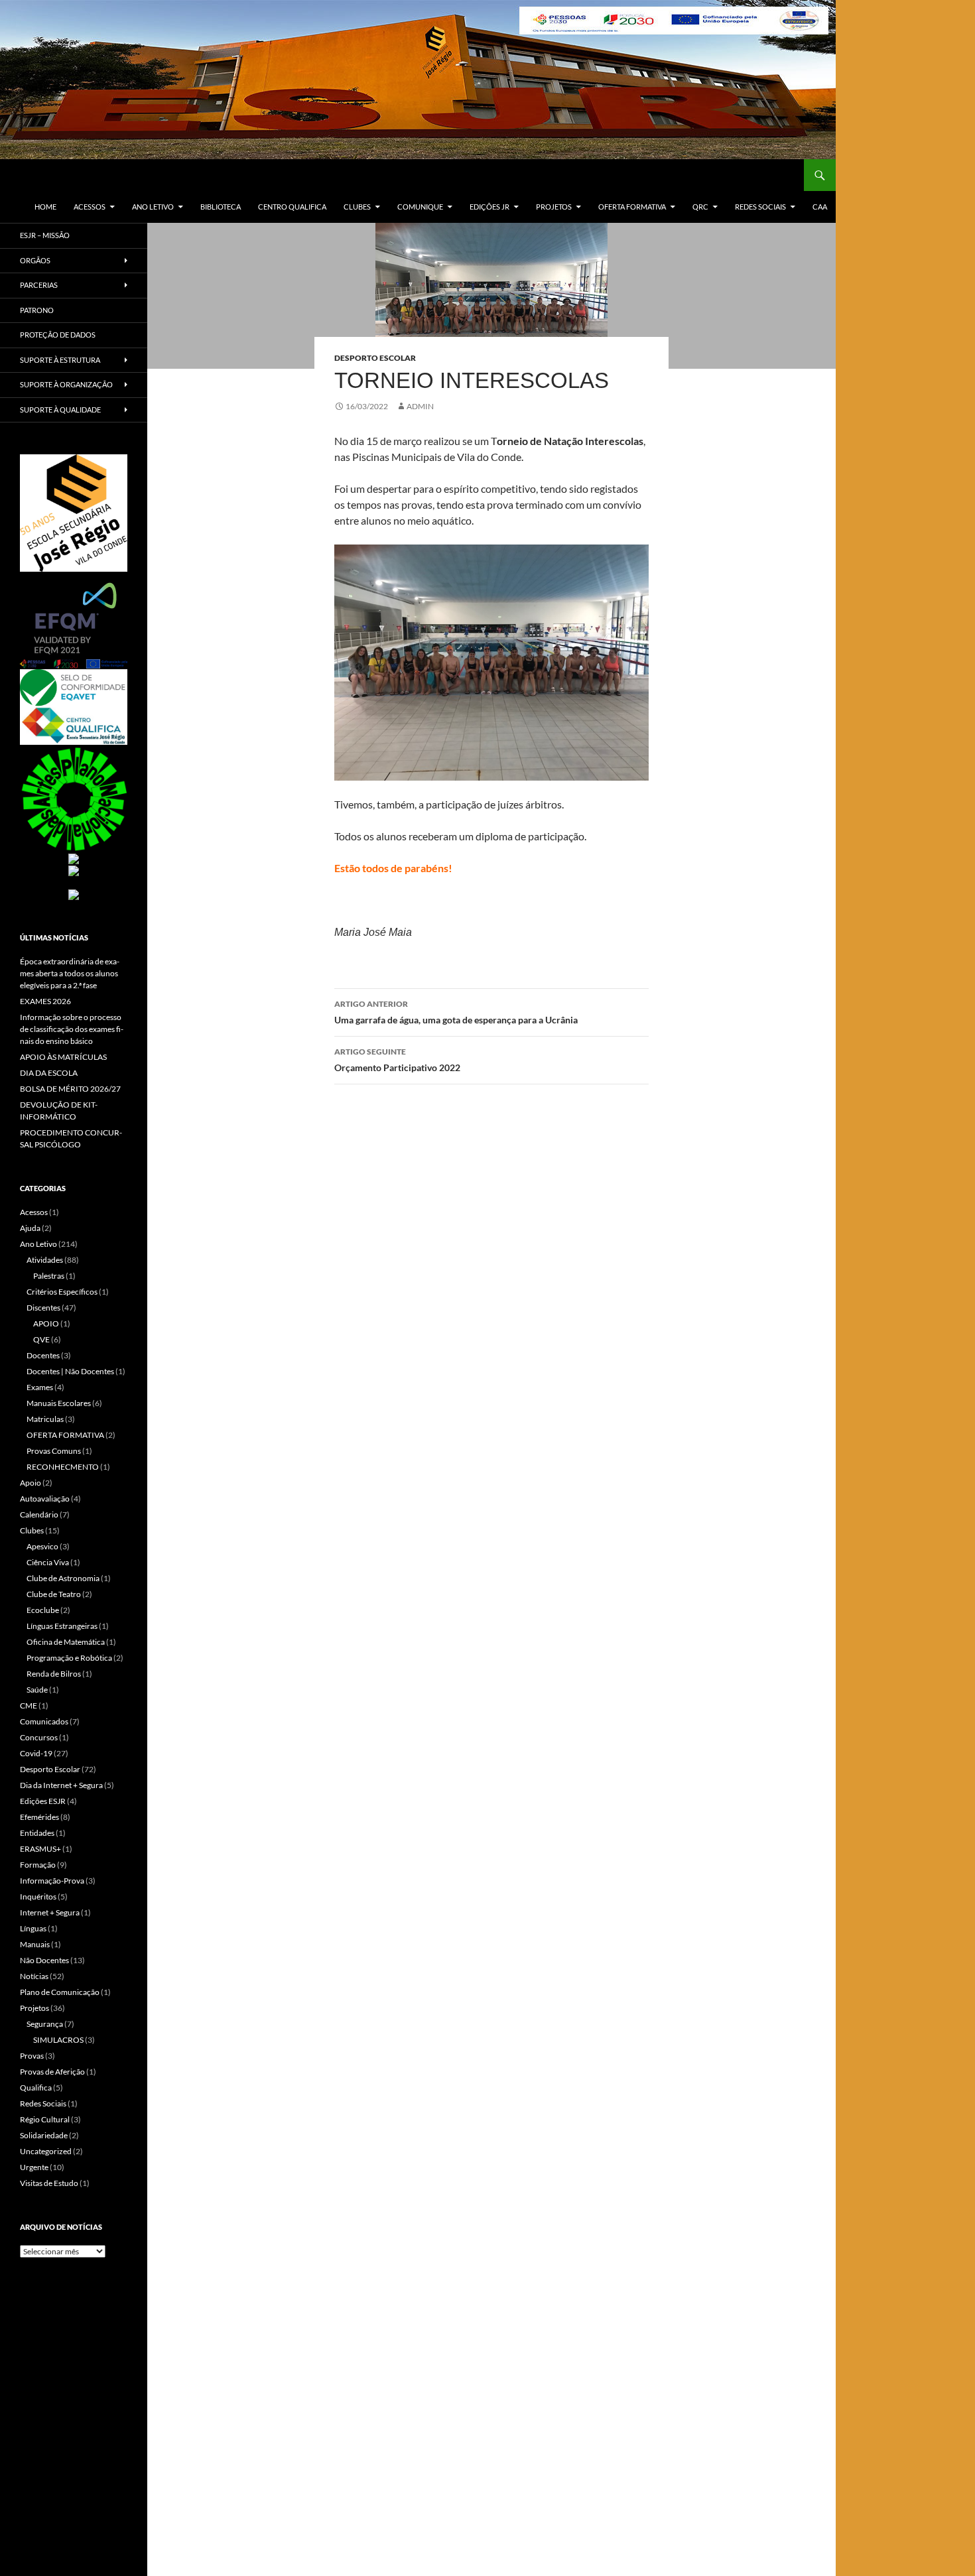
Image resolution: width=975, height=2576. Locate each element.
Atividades (45, 1260)
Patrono (37, 310)
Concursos (39, 1737)
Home (45, 207)
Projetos (554, 207)
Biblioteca (221, 207)
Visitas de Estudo (49, 2183)
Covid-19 (36, 1753)
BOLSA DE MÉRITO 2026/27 (70, 1089)
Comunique (420, 207)
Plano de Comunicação (60, 1992)
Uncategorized (46, 2151)
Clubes (357, 207)
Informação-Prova (52, 1881)
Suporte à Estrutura (60, 360)
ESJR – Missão (45, 235)
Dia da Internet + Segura (61, 1785)
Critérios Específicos (62, 1292)
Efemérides (39, 1817)
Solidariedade (44, 2135)
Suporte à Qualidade (60, 410)
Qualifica (36, 2088)
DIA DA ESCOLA (49, 1073)
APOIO (46, 1323)
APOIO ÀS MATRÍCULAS (63, 1057)
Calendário (39, 1514)
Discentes (43, 1308)
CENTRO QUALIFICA (292, 207)
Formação (38, 1865)
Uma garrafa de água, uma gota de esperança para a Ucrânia (456, 1012)
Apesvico (42, 1546)
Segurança (45, 2024)
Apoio (31, 1483)
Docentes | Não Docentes (70, 1371)
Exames (40, 1387)
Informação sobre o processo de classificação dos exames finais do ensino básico (72, 1029)
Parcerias (39, 285)
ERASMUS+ (40, 1849)
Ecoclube (43, 1610)
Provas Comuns (54, 1451)
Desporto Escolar (375, 358)
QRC (700, 207)
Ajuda (30, 1228)
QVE (41, 1339)
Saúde (37, 1690)
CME (29, 1706)
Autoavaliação (45, 1499)
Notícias (34, 1976)
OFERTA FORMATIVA (632, 207)
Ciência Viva (48, 1562)
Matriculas (45, 1419)
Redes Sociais (760, 207)
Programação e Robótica (69, 1658)
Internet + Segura (50, 1912)
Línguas (33, 1928)
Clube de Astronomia (63, 1578)
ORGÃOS (35, 260)
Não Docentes (44, 1960)
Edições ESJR (43, 1801)
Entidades (37, 1833)
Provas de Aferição (52, 2072)
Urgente (34, 2167)
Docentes (43, 1355)
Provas (32, 2056)
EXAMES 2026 (45, 1001)
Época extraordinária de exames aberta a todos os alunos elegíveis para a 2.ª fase (70, 973)
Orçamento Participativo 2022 (397, 1060)
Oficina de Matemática (66, 1642)
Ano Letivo (153, 207)
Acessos (90, 207)
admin (420, 406)
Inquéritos (38, 1897)
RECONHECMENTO (63, 1467)
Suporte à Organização (66, 384)
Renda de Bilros (54, 1674)
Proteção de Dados (58, 335)
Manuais (35, 1944)
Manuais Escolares (59, 1403)
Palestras (49, 1276)
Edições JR (489, 207)
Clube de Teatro (54, 1594)
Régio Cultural (45, 2119)
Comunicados (44, 1721)
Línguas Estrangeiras (62, 1626)
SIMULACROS (58, 2040)
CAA (820, 207)
